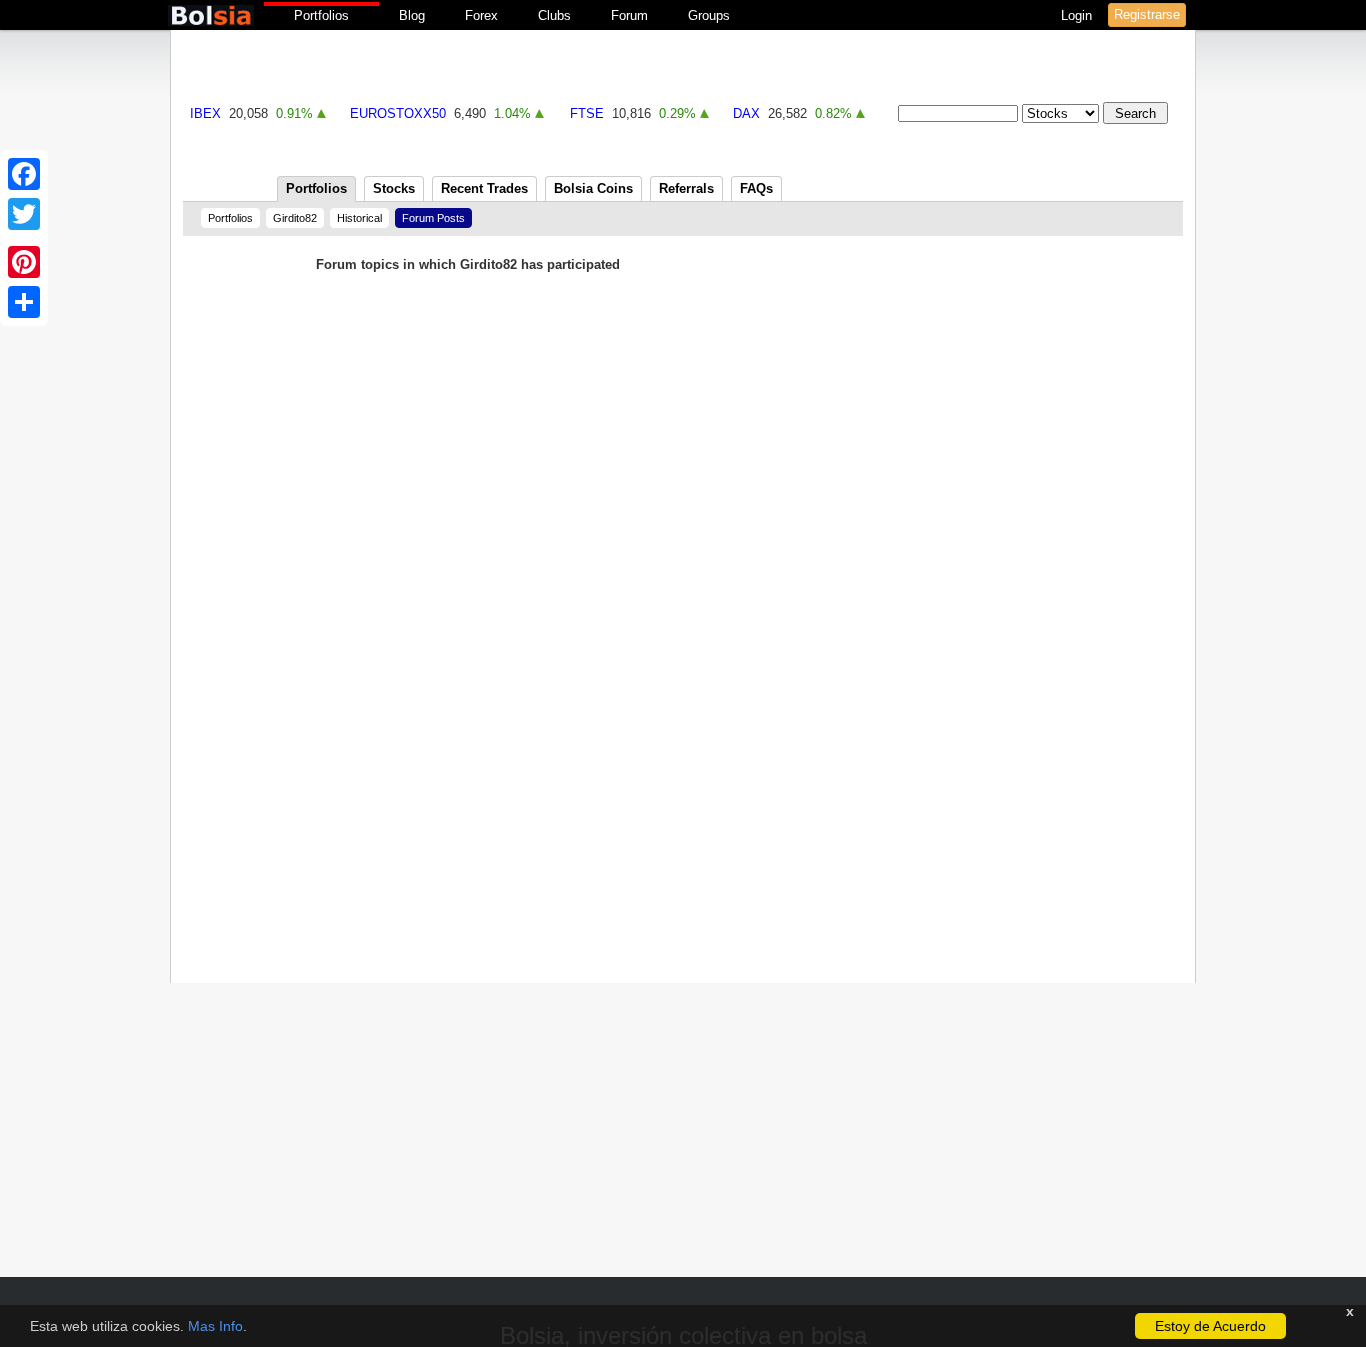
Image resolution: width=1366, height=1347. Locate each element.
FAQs (756, 188)
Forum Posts (433, 218)
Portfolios (321, 15)
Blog (412, 15)
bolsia (211, 15)
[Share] (24, 302)
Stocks (394, 188)
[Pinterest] (24, 262)
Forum (629, 15)
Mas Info (215, 1326)
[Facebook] (24, 174)
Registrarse (1147, 14)
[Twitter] (24, 214)
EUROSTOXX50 (398, 113)
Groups (709, 15)
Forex (481, 15)
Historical (359, 218)
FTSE (587, 113)
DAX (746, 113)
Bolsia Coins (593, 188)
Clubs (554, 15)
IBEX (205, 113)
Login (1078, 15)
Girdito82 (295, 218)
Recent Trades (484, 188)
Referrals (686, 188)
